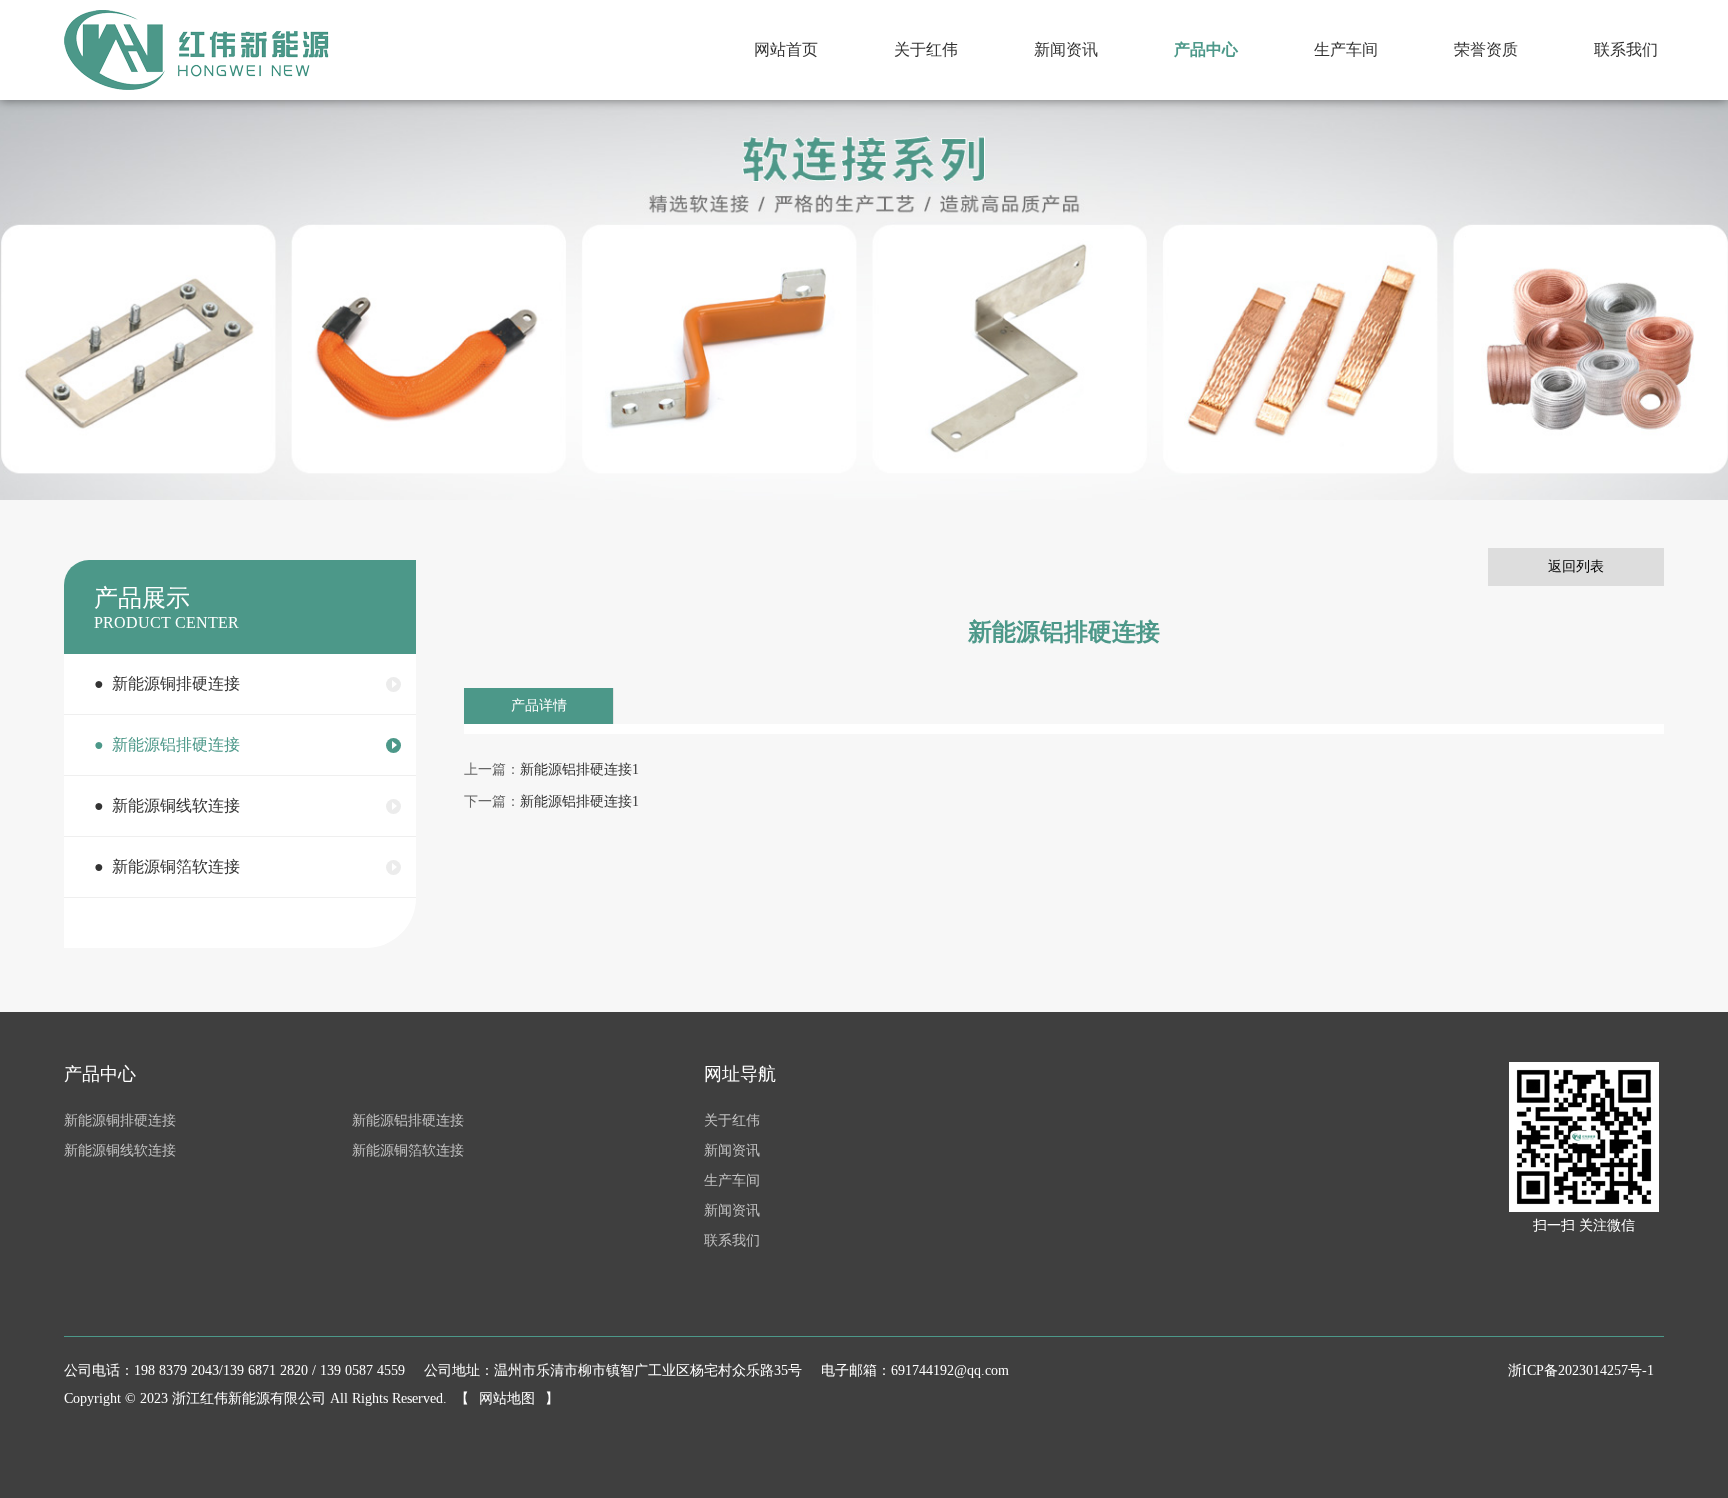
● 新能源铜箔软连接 (167, 866)
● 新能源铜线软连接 (167, 805)
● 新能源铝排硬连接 (167, 744)
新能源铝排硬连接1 (579, 769)
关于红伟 (926, 49)
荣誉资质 (1486, 49)
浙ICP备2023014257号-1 (1581, 1370)
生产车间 (1346, 49)
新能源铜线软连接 (120, 1150)
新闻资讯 (1066, 49)
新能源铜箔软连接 (408, 1150)
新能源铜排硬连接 (120, 1120)
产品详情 (539, 705)
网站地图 (507, 1398)
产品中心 (1206, 49)
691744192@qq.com (950, 1370)
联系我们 (1626, 49)
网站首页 (786, 49)
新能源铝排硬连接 (408, 1120)
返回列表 (1576, 566)
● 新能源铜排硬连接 (167, 683)
